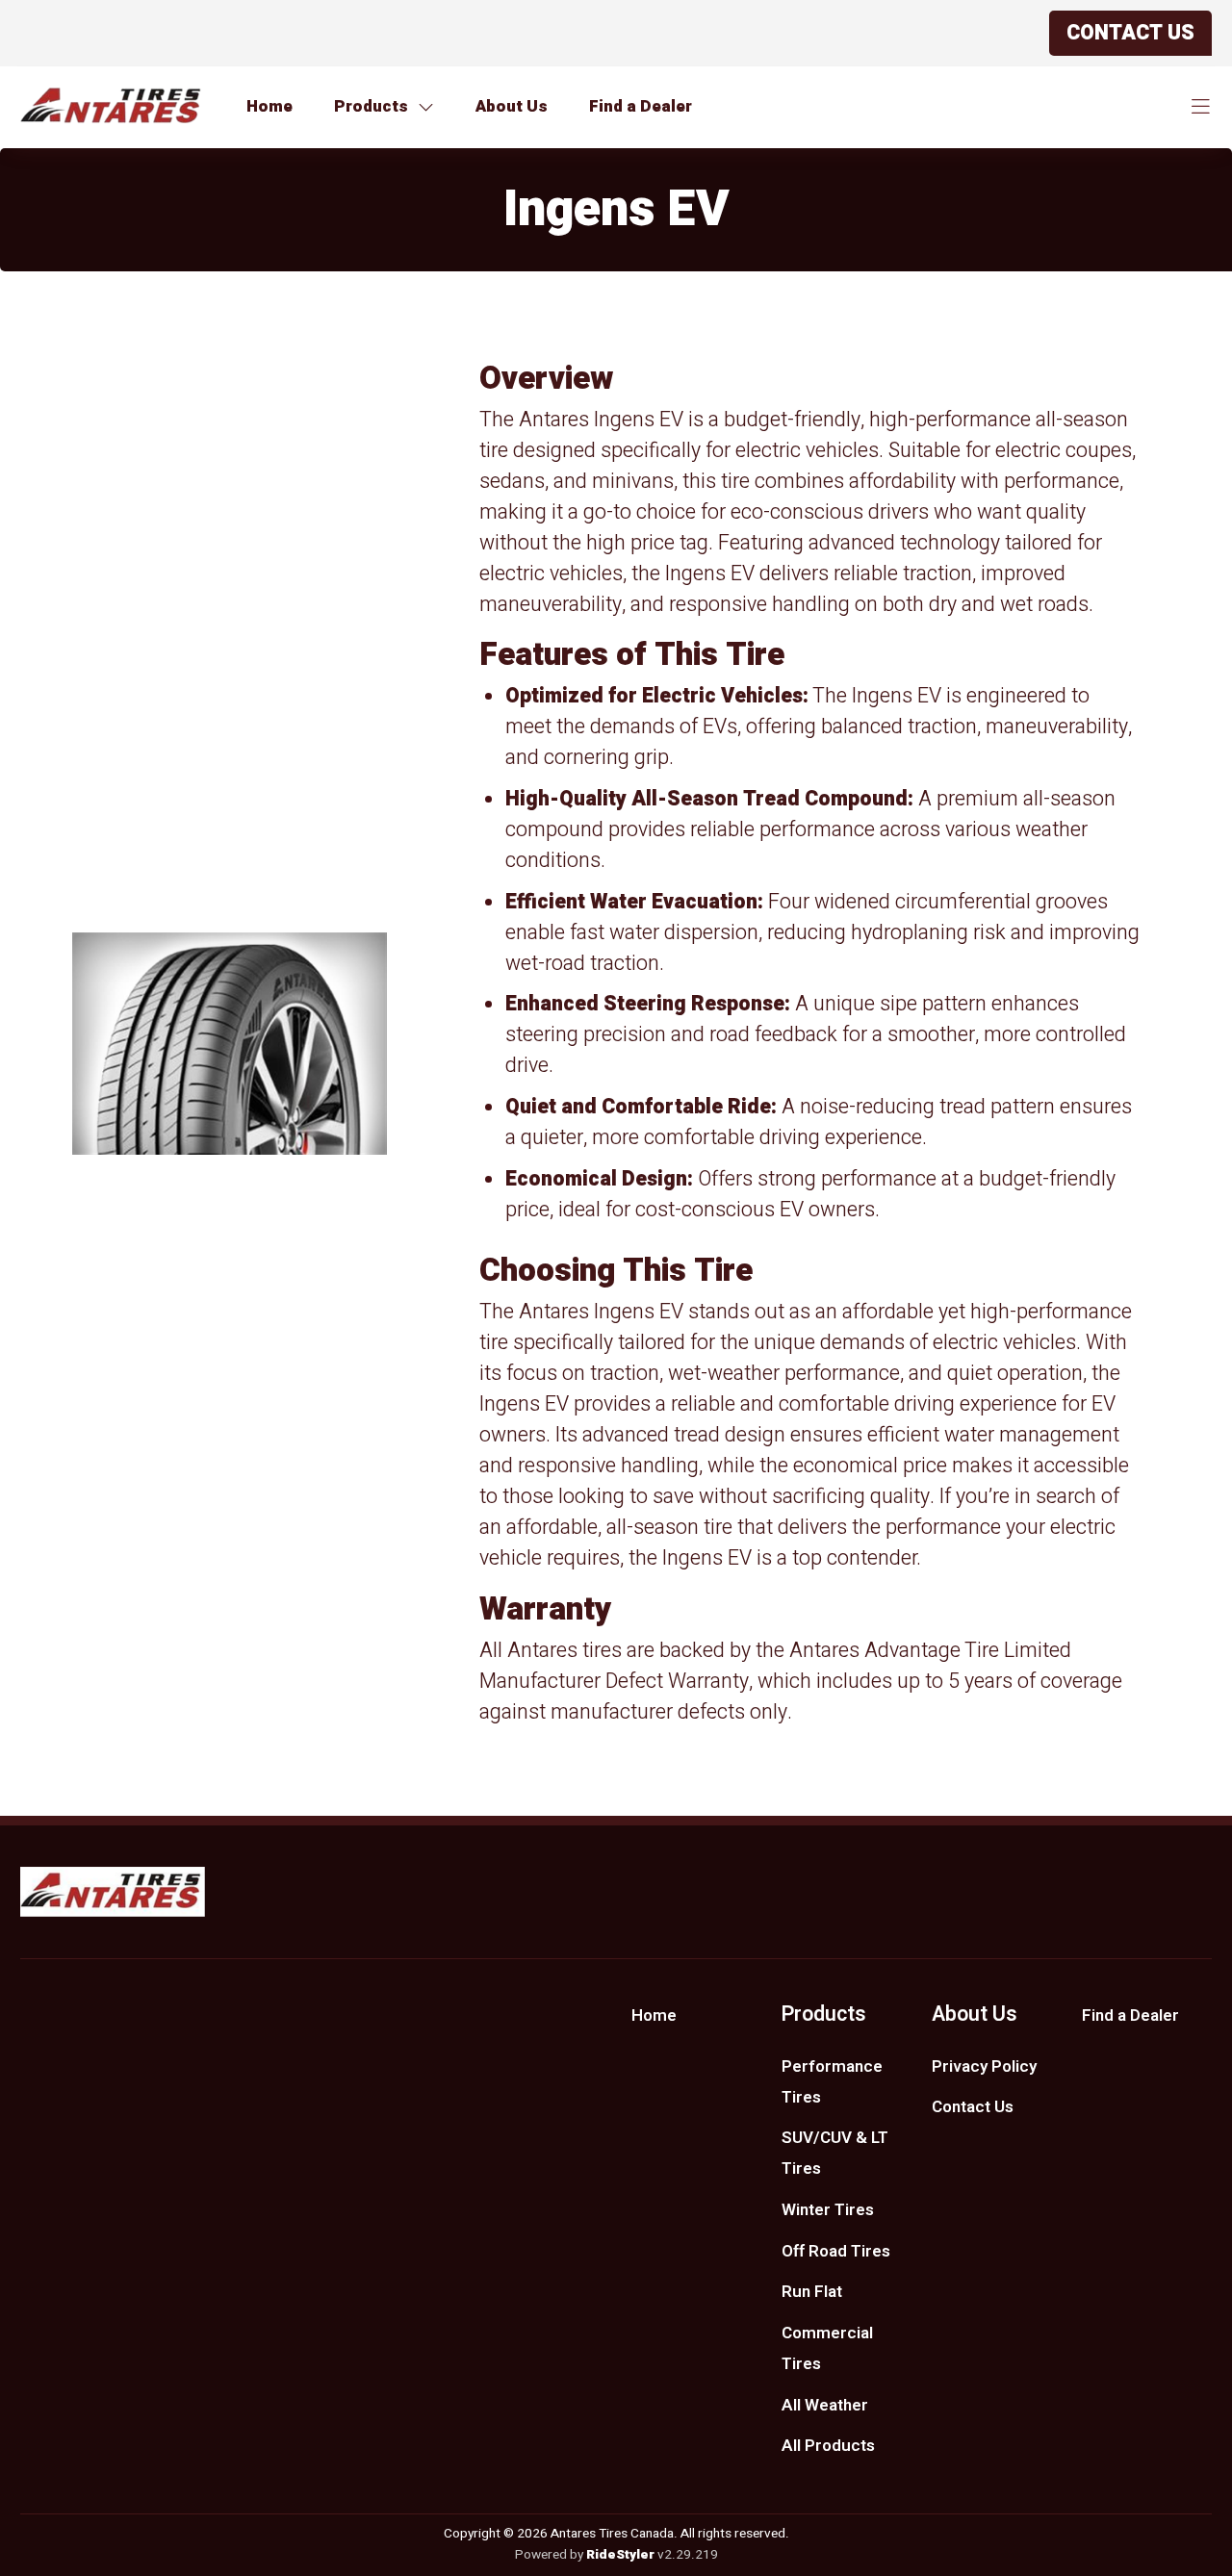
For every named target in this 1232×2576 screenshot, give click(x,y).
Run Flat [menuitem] (812, 2292)
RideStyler (620, 2555)
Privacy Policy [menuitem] (984, 2066)
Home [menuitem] (654, 2015)
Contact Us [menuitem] (973, 2107)
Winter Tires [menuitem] (828, 2210)
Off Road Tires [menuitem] (836, 2251)
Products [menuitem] (824, 2015)
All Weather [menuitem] (825, 2405)
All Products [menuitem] (828, 2446)
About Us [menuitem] (975, 2015)
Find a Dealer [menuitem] (1130, 2015)
